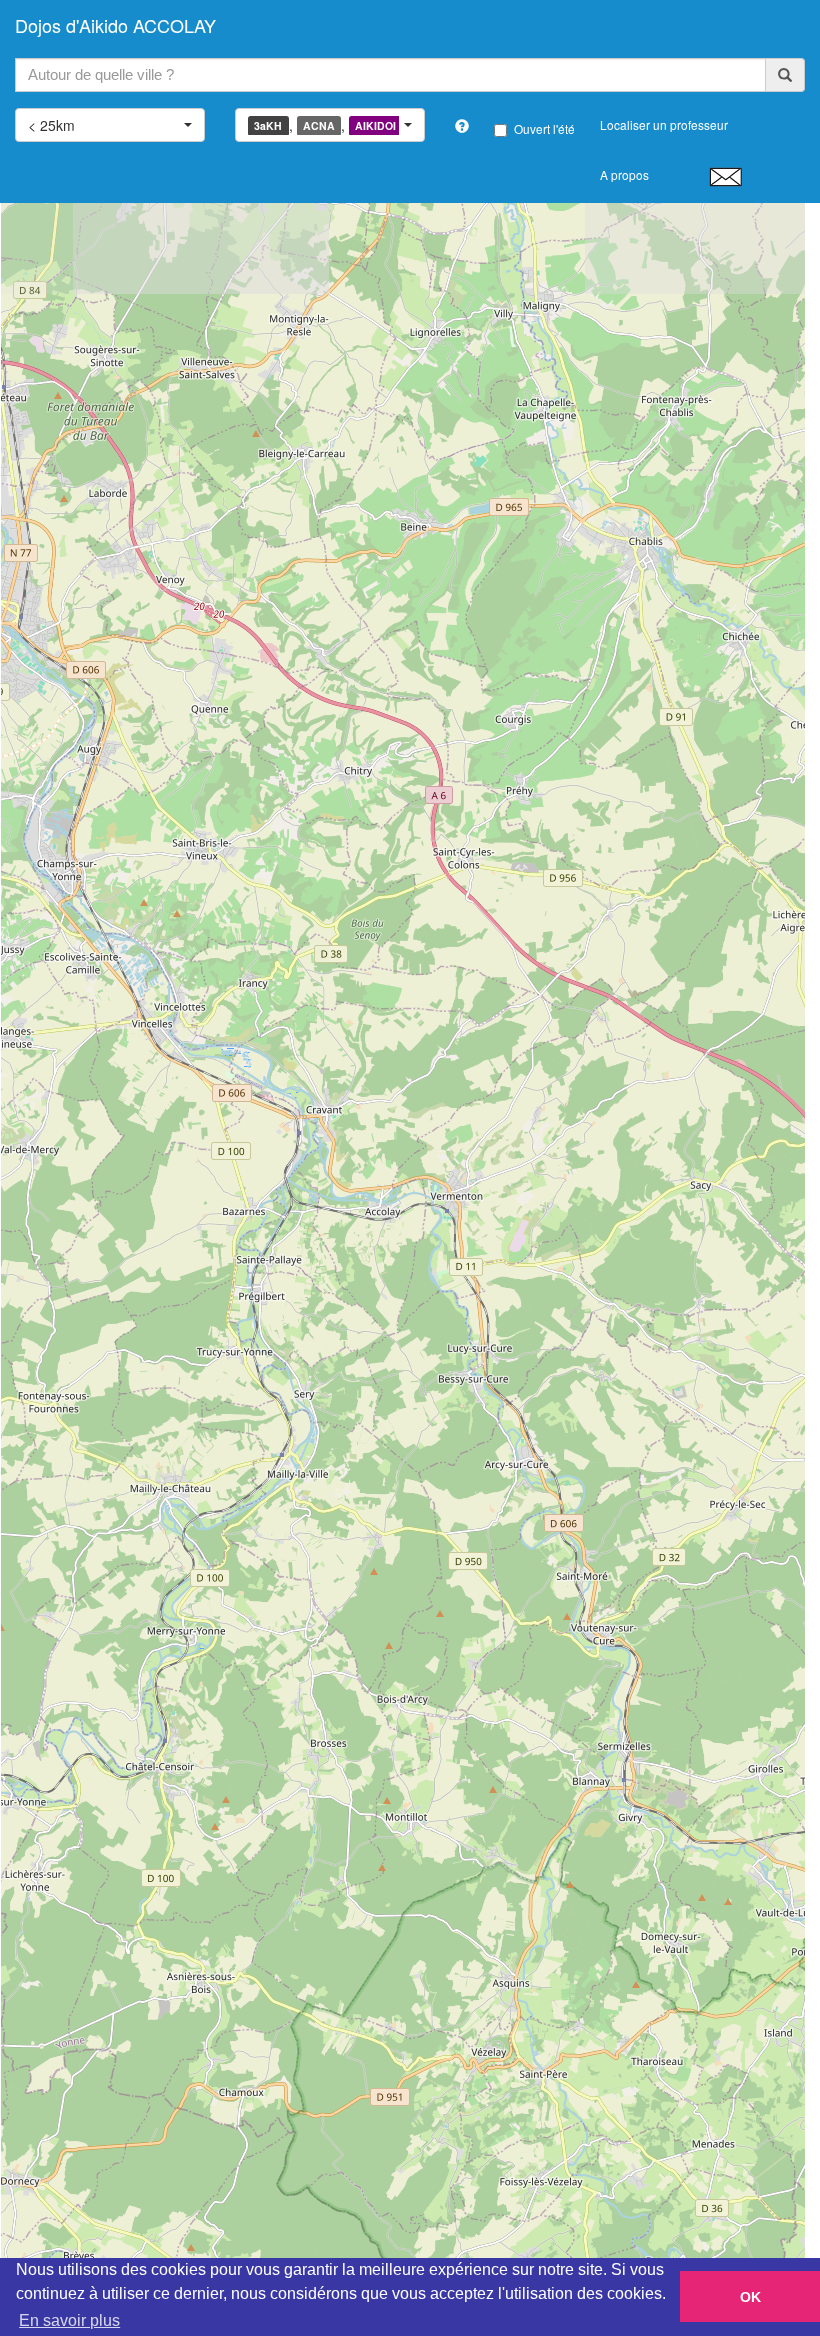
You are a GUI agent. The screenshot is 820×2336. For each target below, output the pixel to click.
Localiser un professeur (664, 124)
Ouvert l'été (544, 128)
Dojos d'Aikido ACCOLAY (115, 25)
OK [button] (750, 2297)
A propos (624, 174)
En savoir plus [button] (69, 2320)
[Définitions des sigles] (462, 126)
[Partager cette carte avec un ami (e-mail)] (725, 176)
